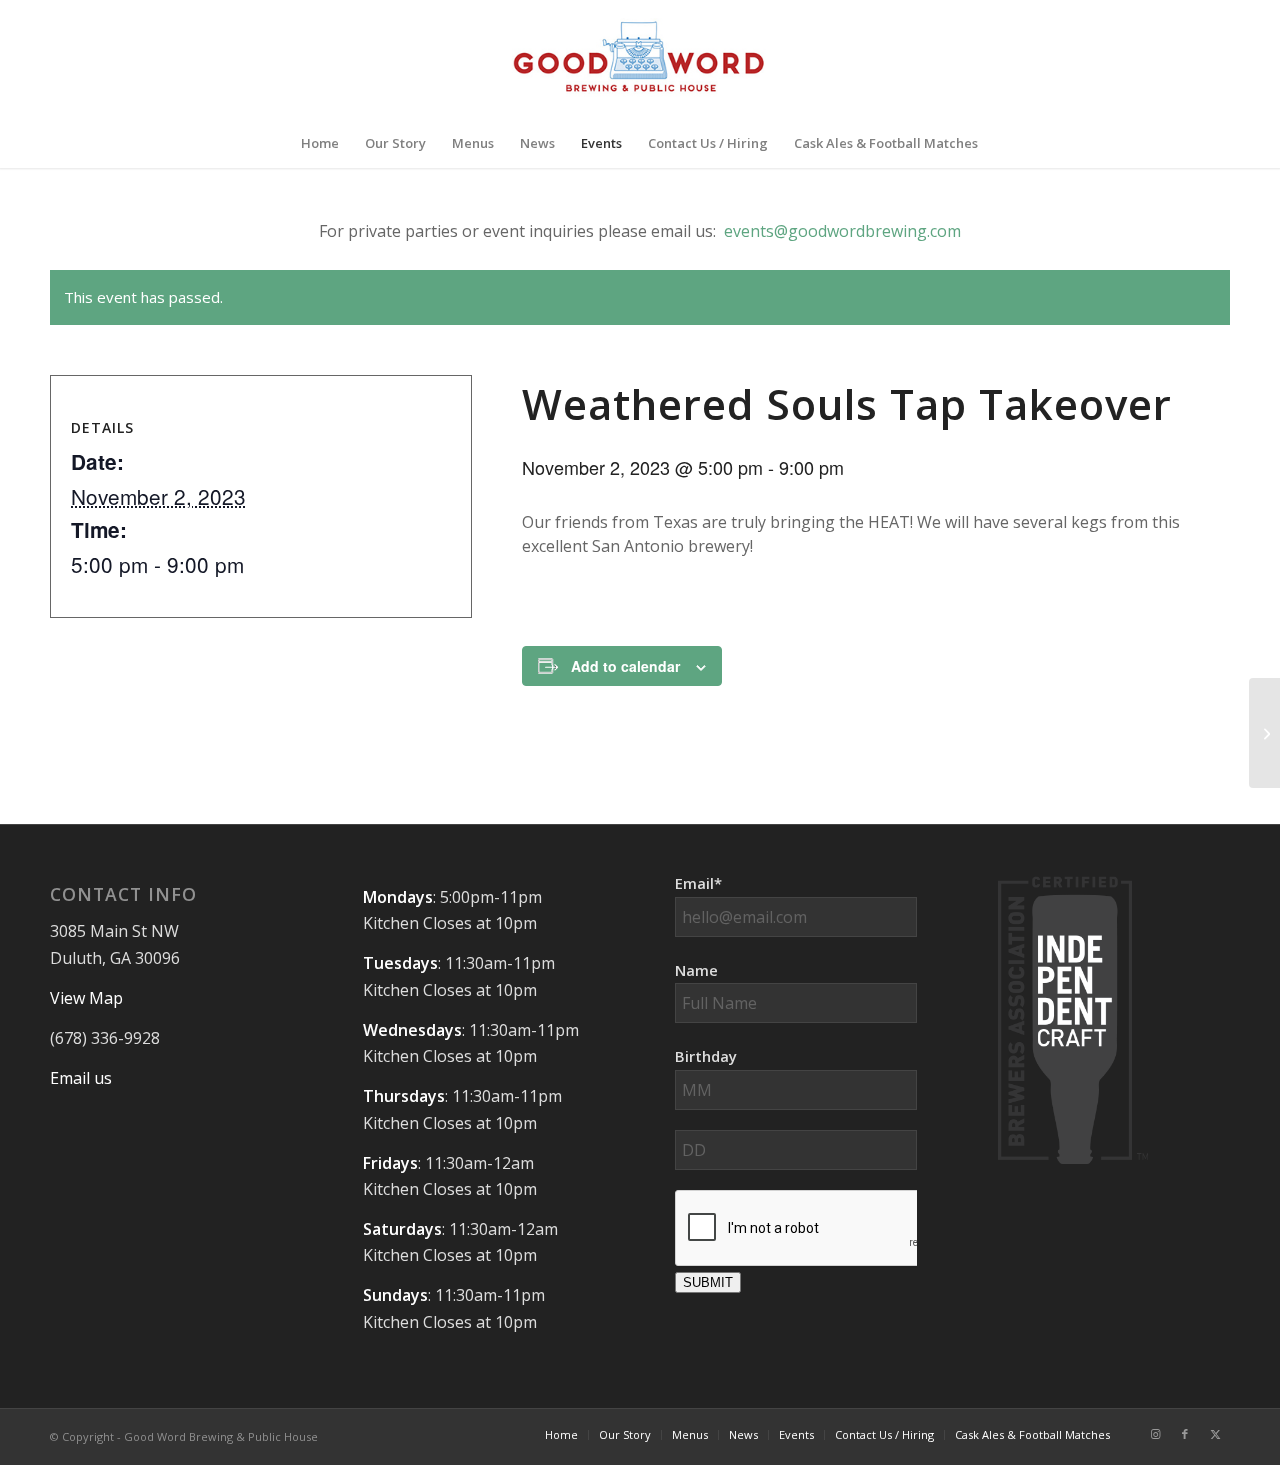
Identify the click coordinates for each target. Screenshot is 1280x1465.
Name (696, 970)
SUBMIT (708, 1282)
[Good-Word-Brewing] (639, 59)
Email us (81, 1078)
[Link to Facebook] (1185, 1434)
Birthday (706, 1056)
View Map (86, 998)
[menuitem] (320, 143)
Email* (698, 883)
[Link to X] (1215, 1434)
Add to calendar (625, 666)
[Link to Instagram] (1155, 1434)
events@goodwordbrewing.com (842, 231)
